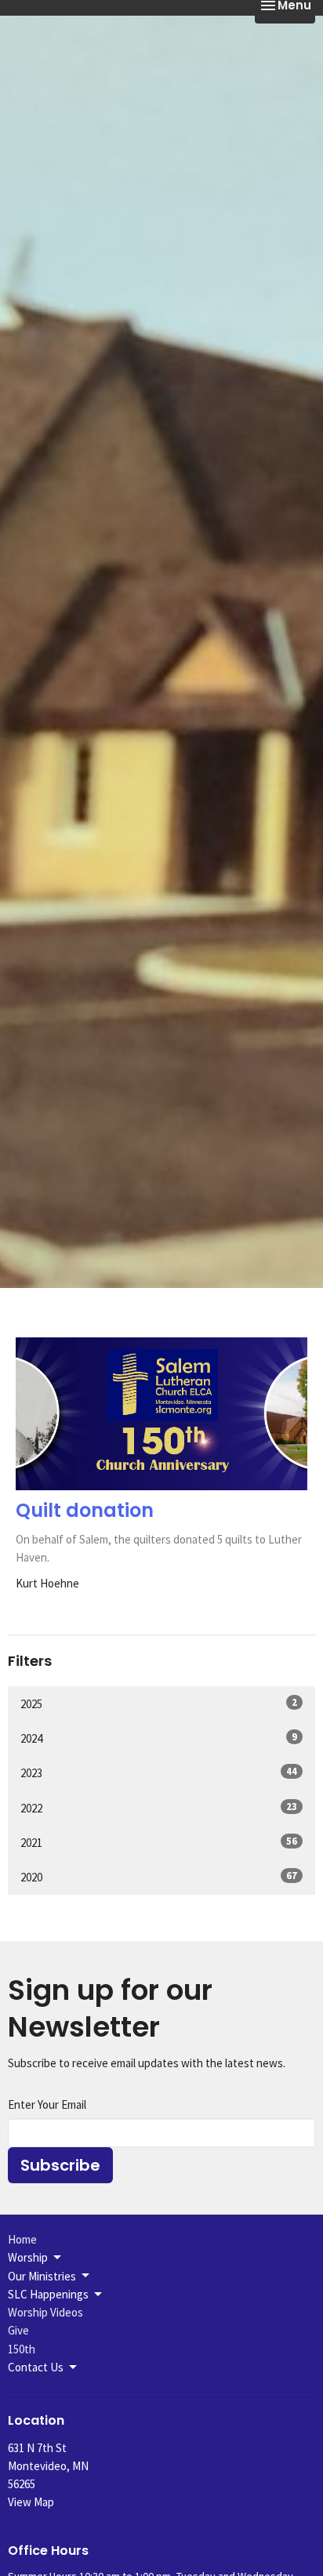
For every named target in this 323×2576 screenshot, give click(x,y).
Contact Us (36, 2367)
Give (18, 2330)
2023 (159, 1772)
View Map (31, 2502)
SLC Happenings (48, 2294)
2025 (159, 1703)
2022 (159, 1808)
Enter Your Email (47, 2104)
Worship (28, 2257)
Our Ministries (42, 2276)
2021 (159, 1842)
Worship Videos (45, 2312)
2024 (159, 1738)
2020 (159, 1877)
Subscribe (60, 2165)
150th (22, 2349)
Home (22, 2239)
